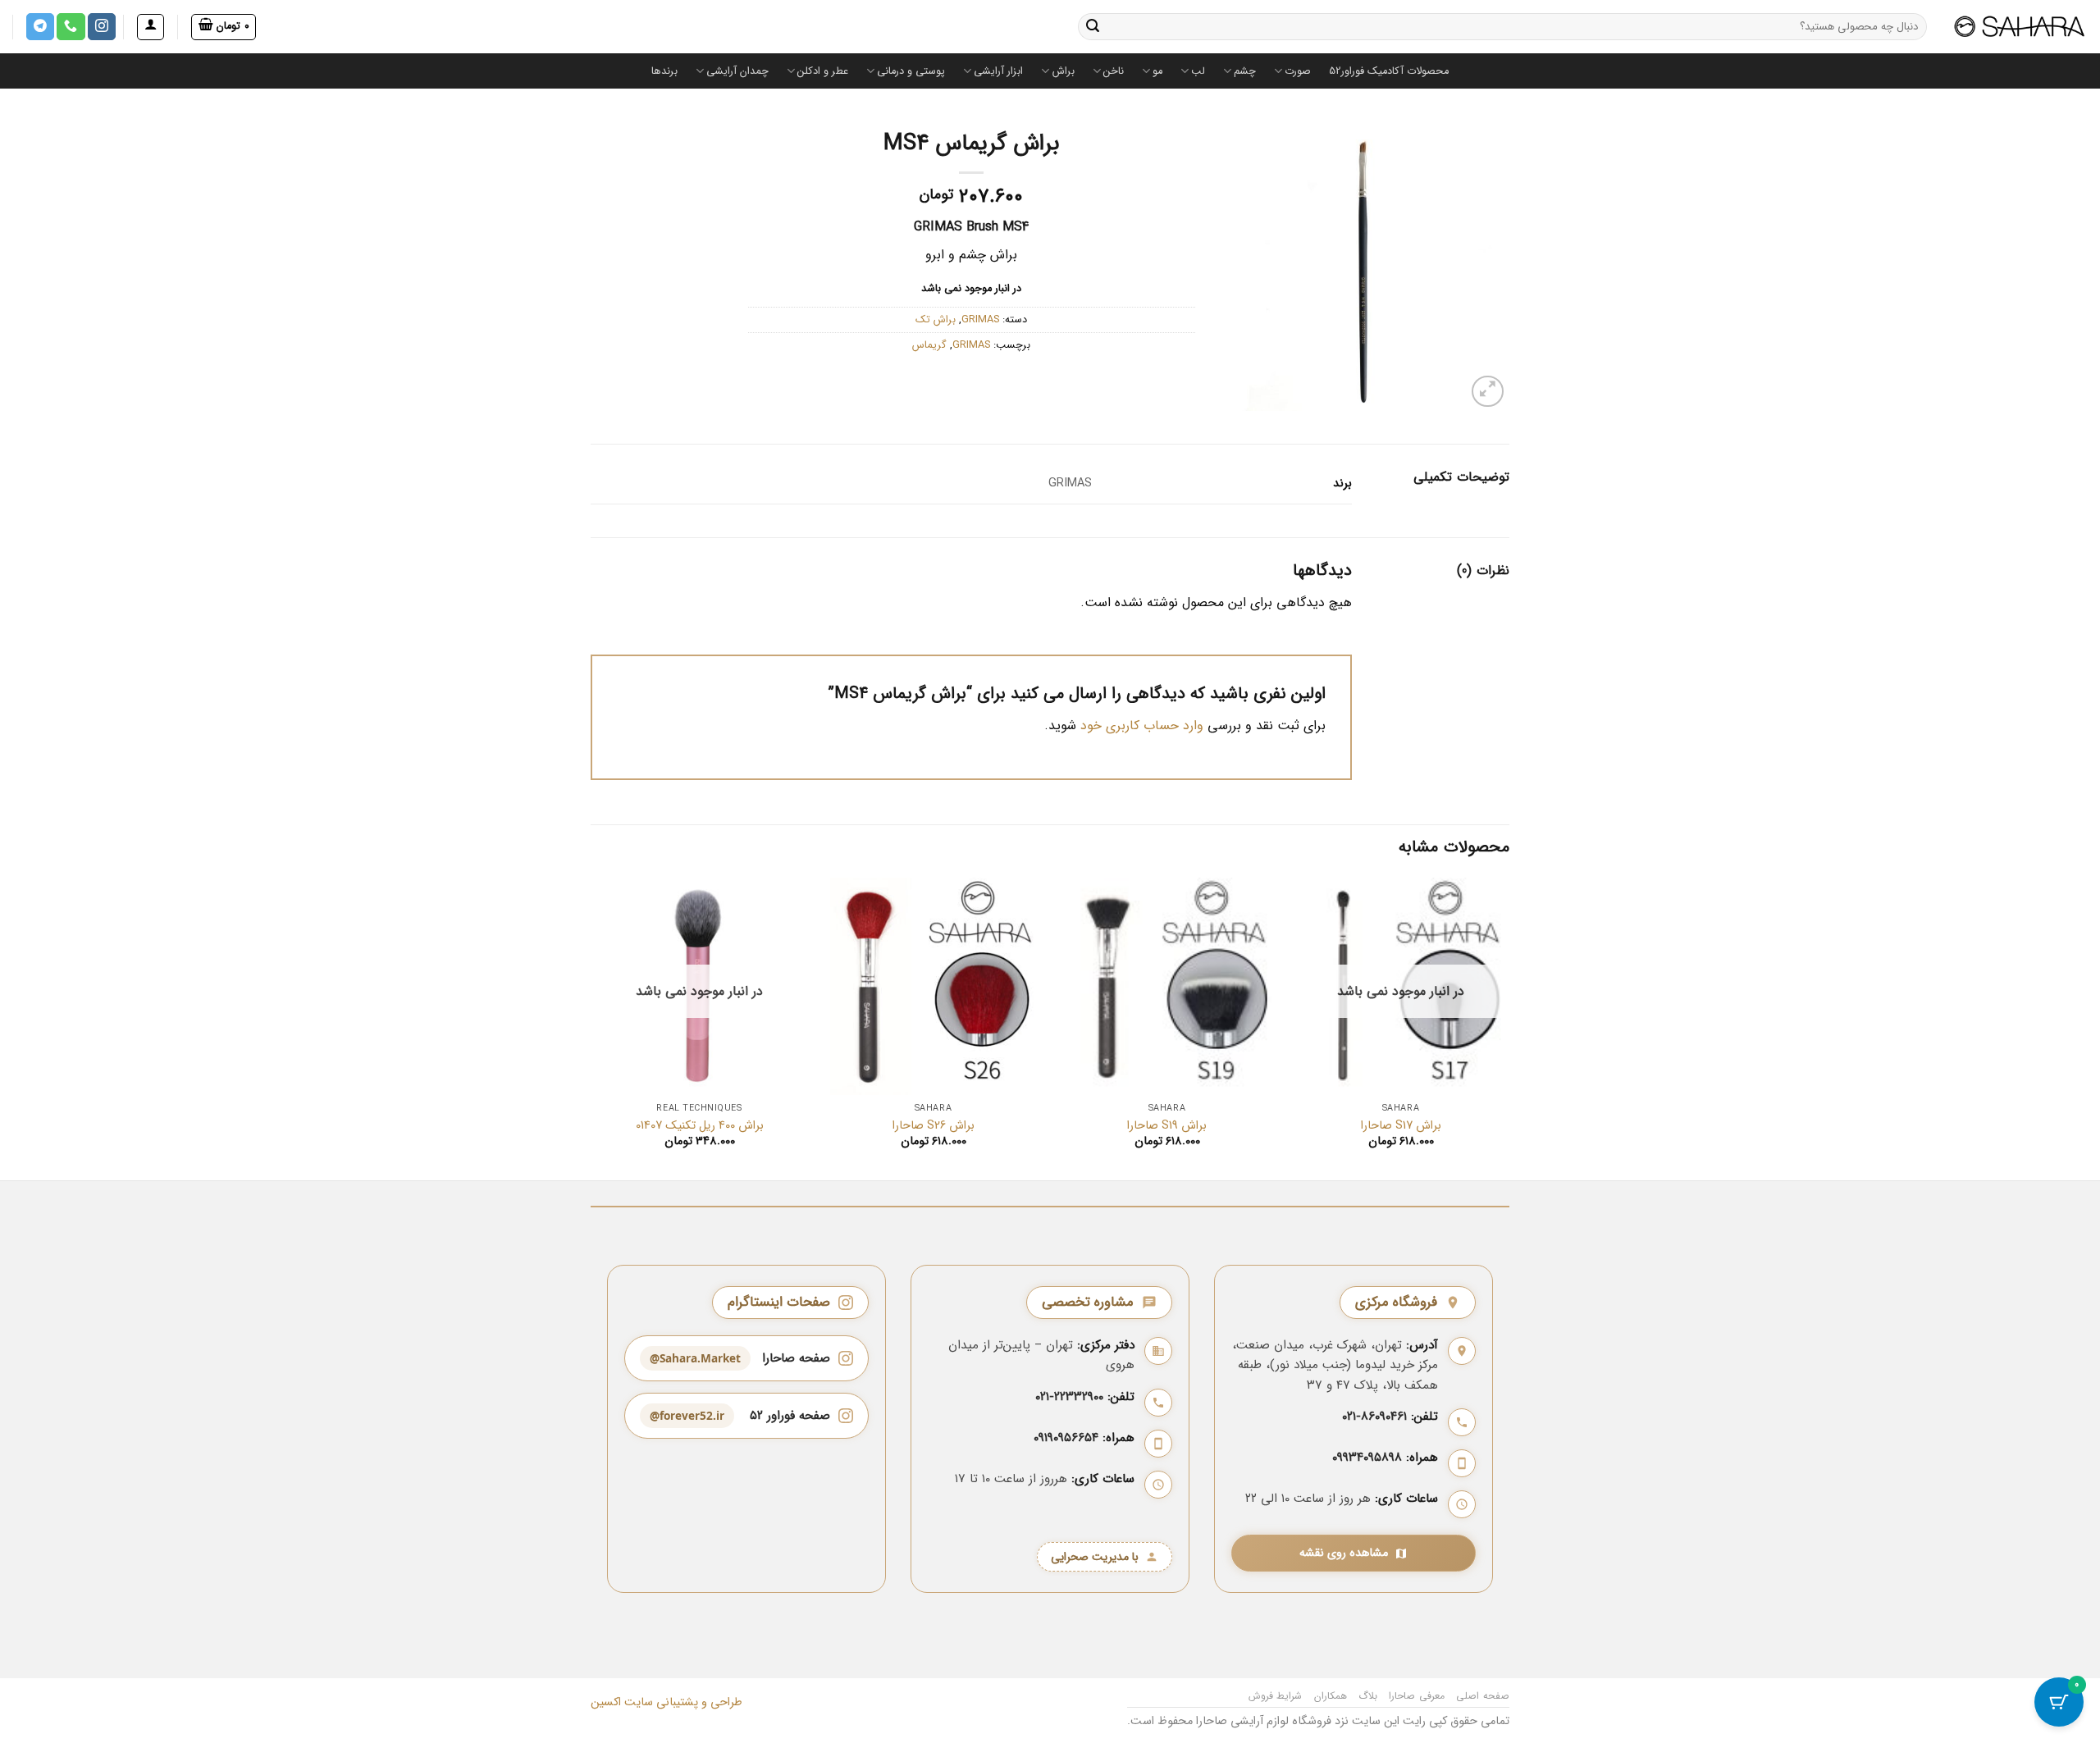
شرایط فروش (1276, 1696)
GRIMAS (980, 320)
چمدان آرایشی (737, 71)
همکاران (1331, 1696)
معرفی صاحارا (1417, 1696)
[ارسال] (1093, 27)
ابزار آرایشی (998, 71)
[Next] (591, 1028)
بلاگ (1368, 1696)
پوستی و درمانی (911, 71)
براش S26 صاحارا (934, 1127)
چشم (1245, 71)
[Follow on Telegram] (40, 27)
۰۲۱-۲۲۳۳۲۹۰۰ (1069, 1397)
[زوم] (1488, 392)
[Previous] (1509, 1028)
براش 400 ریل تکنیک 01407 (700, 1127)
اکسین (606, 1702)
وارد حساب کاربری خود (1142, 725)
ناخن (1114, 71)
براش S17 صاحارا (1401, 1127)
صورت (1298, 71)
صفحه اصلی (1483, 1696)
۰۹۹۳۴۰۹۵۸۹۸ (1367, 1458)
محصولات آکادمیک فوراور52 (1389, 71)
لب (1198, 71)
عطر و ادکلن (823, 71)
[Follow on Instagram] (102, 27)
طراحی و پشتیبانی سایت (682, 1702)
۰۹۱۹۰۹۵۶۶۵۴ (1066, 1438)
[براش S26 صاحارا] (933, 986)
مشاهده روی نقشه (1344, 1553)
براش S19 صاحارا (1167, 1127)
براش (1063, 71)
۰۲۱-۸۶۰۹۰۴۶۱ (1374, 1417)
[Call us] (71, 27)
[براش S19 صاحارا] (1167, 986)
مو (1157, 71)
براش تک (936, 320)
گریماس (929, 345)
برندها (664, 71)
